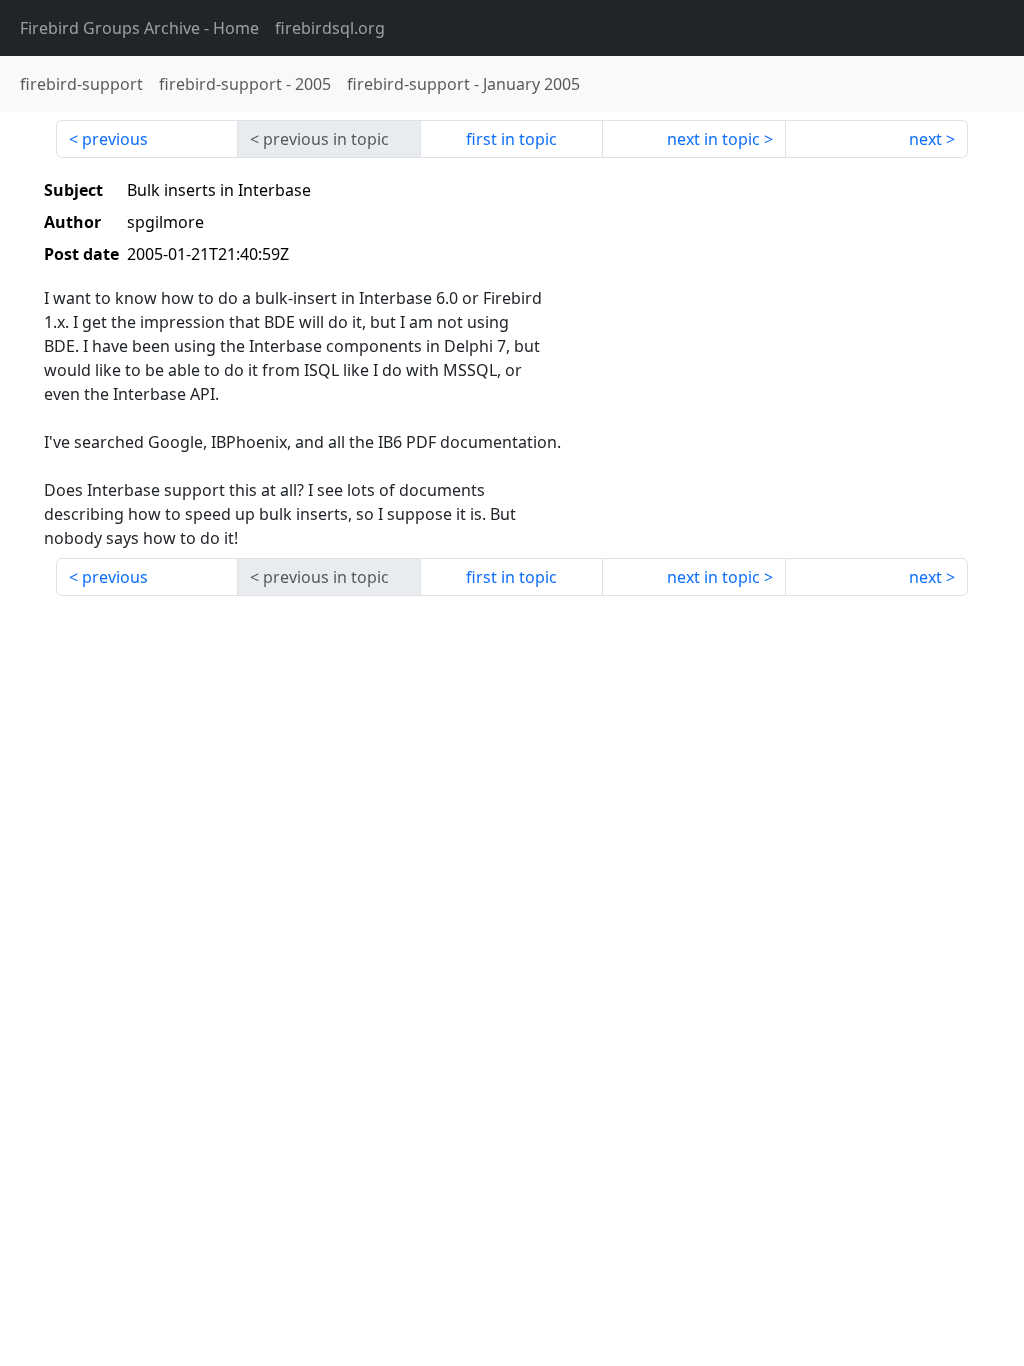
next (925, 139)
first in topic (511, 139)
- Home (139, 28)
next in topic (713, 139)
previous (115, 139)
